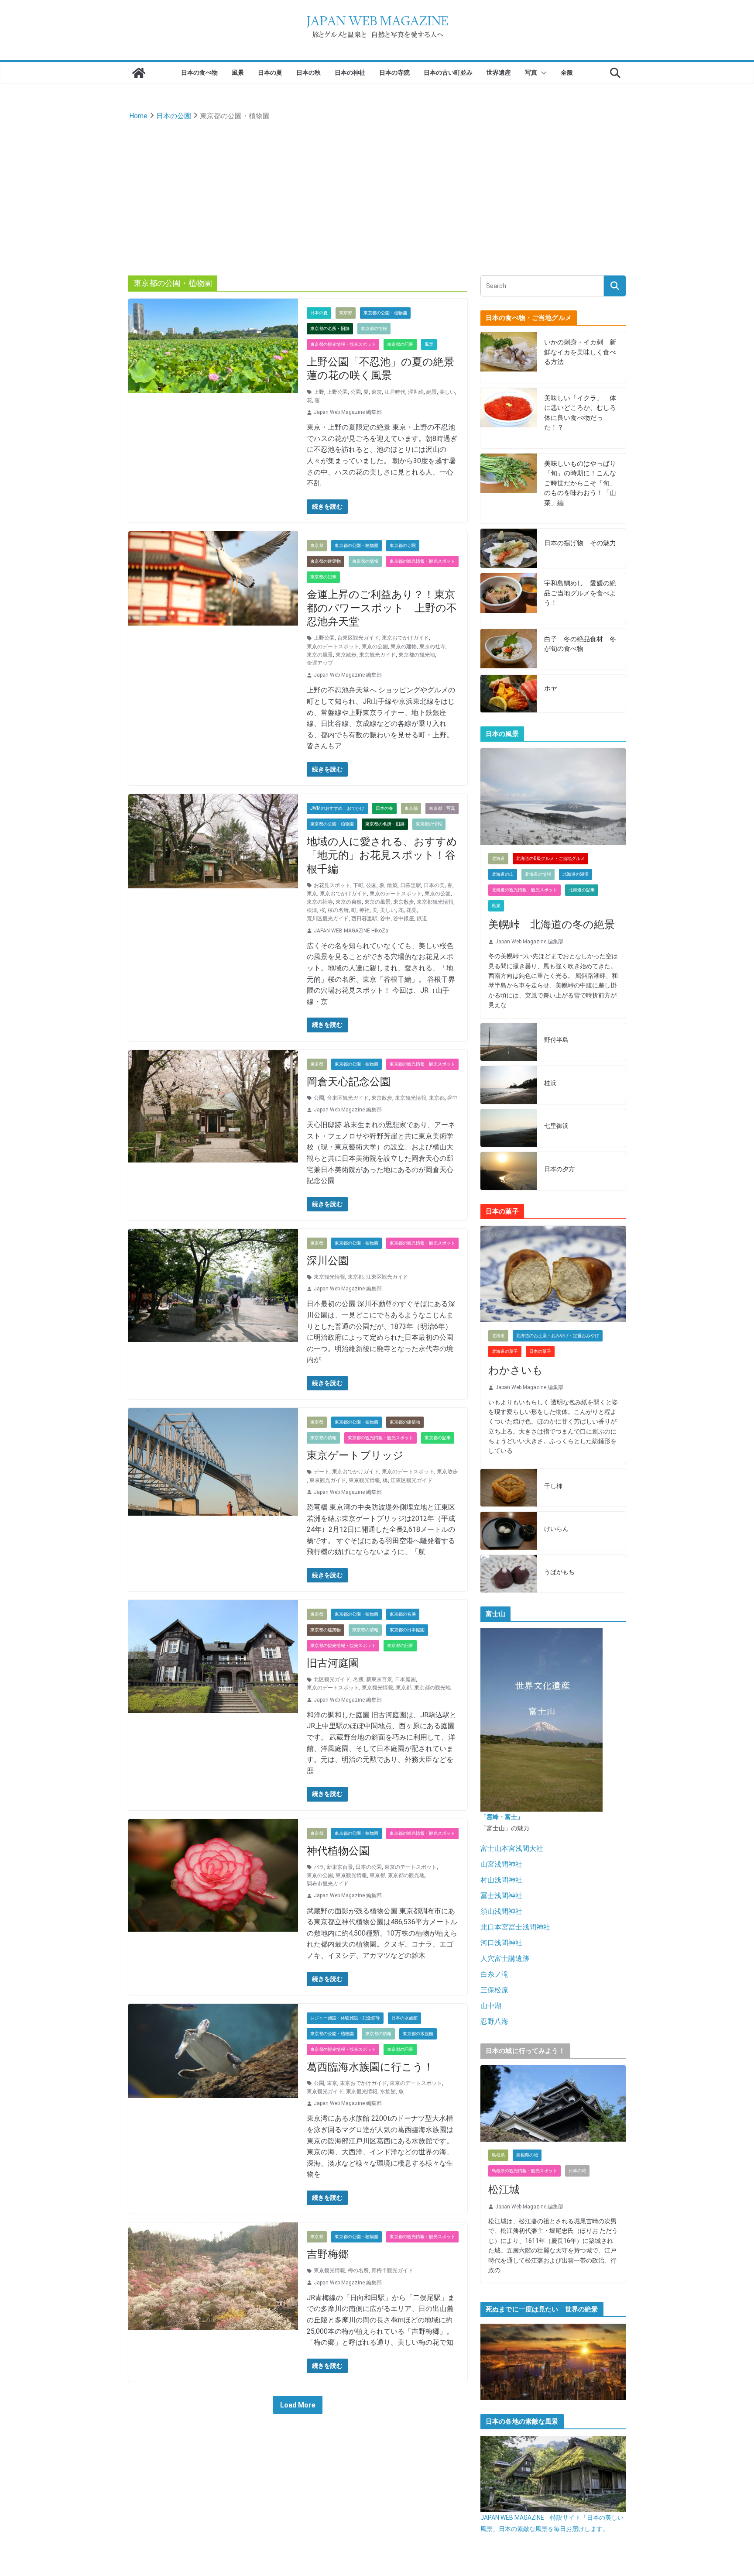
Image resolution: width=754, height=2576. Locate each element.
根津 (312, 910)
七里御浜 (556, 1126)
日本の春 (384, 808)
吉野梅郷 (328, 2254)
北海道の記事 (582, 890)
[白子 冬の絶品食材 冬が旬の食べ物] (509, 649)
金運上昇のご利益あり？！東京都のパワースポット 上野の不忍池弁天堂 (382, 608)
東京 (377, 392)
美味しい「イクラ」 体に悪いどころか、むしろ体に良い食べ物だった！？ (580, 413)
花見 (411, 910)
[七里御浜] (509, 1128)
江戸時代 (395, 392)
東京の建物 (404, 647)
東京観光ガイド (377, 655)
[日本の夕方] (509, 1171)
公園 (356, 392)
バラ (319, 1867)
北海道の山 (503, 874)
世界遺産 (499, 72)
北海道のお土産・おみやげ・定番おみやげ (558, 1336)
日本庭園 (405, 1679)
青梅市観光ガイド (392, 2270)
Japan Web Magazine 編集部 (348, 412)
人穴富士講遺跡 (505, 1959)
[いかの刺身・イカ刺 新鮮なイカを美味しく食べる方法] (509, 358)
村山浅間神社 (501, 1880)
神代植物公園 (338, 1851)
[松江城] (553, 2103)
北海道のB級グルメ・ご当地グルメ (550, 858)
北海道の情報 (538, 874)
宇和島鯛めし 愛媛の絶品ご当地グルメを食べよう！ (580, 593)
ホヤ (551, 688)
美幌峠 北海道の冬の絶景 (552, 925)
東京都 (346, 313)
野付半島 (556, 1040)
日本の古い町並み (448, 72)
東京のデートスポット (333, 647)
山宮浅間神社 (501, 1864)
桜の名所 (338, 910)
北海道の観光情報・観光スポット (524, 890)
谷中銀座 (404, 918)
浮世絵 (416, 392)
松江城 (504, 2190)
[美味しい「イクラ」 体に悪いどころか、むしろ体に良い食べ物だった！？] (509, 418)
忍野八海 (494, 2021)
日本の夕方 (559, 1169)
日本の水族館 (404, 2018)
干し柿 (553, 1486)
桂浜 (550, 1083)
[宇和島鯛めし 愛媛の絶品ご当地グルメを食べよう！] (509, 598)
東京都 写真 (442, 808)
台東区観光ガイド (358, 638)
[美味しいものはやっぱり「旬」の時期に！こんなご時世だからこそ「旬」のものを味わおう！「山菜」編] (509, 489)
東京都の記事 (400, 344)
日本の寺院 (394, 72)
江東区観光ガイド (387, 1277)
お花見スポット (332, 885)
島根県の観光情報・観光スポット (524, 2171)
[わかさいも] (553, 1274)
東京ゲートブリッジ (355, 1455)
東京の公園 (375, 647)
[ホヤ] (509, 694)
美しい (447, 392)
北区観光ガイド (332, 1679)
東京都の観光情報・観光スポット (343, 344)
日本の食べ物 (199, 72)
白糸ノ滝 (494, 1974)
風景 (238, 72)
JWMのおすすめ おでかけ (337, 808)
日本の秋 (308, 72)
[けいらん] (509, 1531)
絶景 (432, 392)
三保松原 (494, 1990)
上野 (319, 392)
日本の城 (577, 2171)
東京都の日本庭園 (407, 1630)
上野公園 (337, 392)
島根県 (498, 2155)
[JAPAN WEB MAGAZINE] (139, 73)
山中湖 (491, 2006)
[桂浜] (509, 1085)
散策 (392, 885)
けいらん (556, 1529)
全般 (567, 72)
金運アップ (320, 663)
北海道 (498, 858)
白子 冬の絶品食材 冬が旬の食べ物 (580, 644)
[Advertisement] (377, 188)
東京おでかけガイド (405, 638)
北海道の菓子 (505, 1351)
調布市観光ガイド (328, 1884)
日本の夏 (270, 72)
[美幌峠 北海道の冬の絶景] (553, 797)
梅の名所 (358, 2270)
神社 (364, 910)
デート (322, 1472)
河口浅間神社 (501, 1943)
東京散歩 (346, 655)
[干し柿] (509, 1488)
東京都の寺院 (403, 545)
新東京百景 (379, 1679)
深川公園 (328, 1261)
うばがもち (559, 1572)
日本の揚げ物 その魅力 (580, 543)
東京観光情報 (411, 1098)
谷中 (385, 918)
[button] (542, 73)
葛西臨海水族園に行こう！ (370, 2067)
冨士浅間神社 (501, 1896)
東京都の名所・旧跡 (330, 328)
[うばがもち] (509, 1574)
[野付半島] (509, 1042)
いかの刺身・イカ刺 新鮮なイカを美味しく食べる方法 (580, 352)
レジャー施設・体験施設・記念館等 (345, 2018)
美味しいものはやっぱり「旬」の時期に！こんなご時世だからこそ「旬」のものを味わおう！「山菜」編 (580, 483)
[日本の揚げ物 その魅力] (509, 548)
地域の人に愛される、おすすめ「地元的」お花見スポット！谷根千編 (382, 855)
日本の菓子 (540, 1351)
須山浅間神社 (501, 1911)
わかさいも (516, 1370)
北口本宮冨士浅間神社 (515, 1927)
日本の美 (434, 885)
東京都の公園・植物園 (385, 313)
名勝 (358, 1679)
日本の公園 (369, 1867)
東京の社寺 (432, 647)
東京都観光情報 (435, 902)
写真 (531, 72)
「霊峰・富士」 (502, 1817)
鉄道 (422, 918)
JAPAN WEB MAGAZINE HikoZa (351, 931)
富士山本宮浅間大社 (512, 1849)
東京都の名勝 (403, 1614)
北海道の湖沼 (576, 874)
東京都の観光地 (417, 655)
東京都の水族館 (418, 2034)
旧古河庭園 (333, 1663)
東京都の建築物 (326, 561)
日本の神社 (350, 72)
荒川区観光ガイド (328, 918)
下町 (358, 885)
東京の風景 (320, 655)
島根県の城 (527, 2155)
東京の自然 (349, 902)
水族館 (388, 2091)
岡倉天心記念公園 (349, 1082)
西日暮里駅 (364, 918)
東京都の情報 (374, 328)
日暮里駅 (411, 885)
